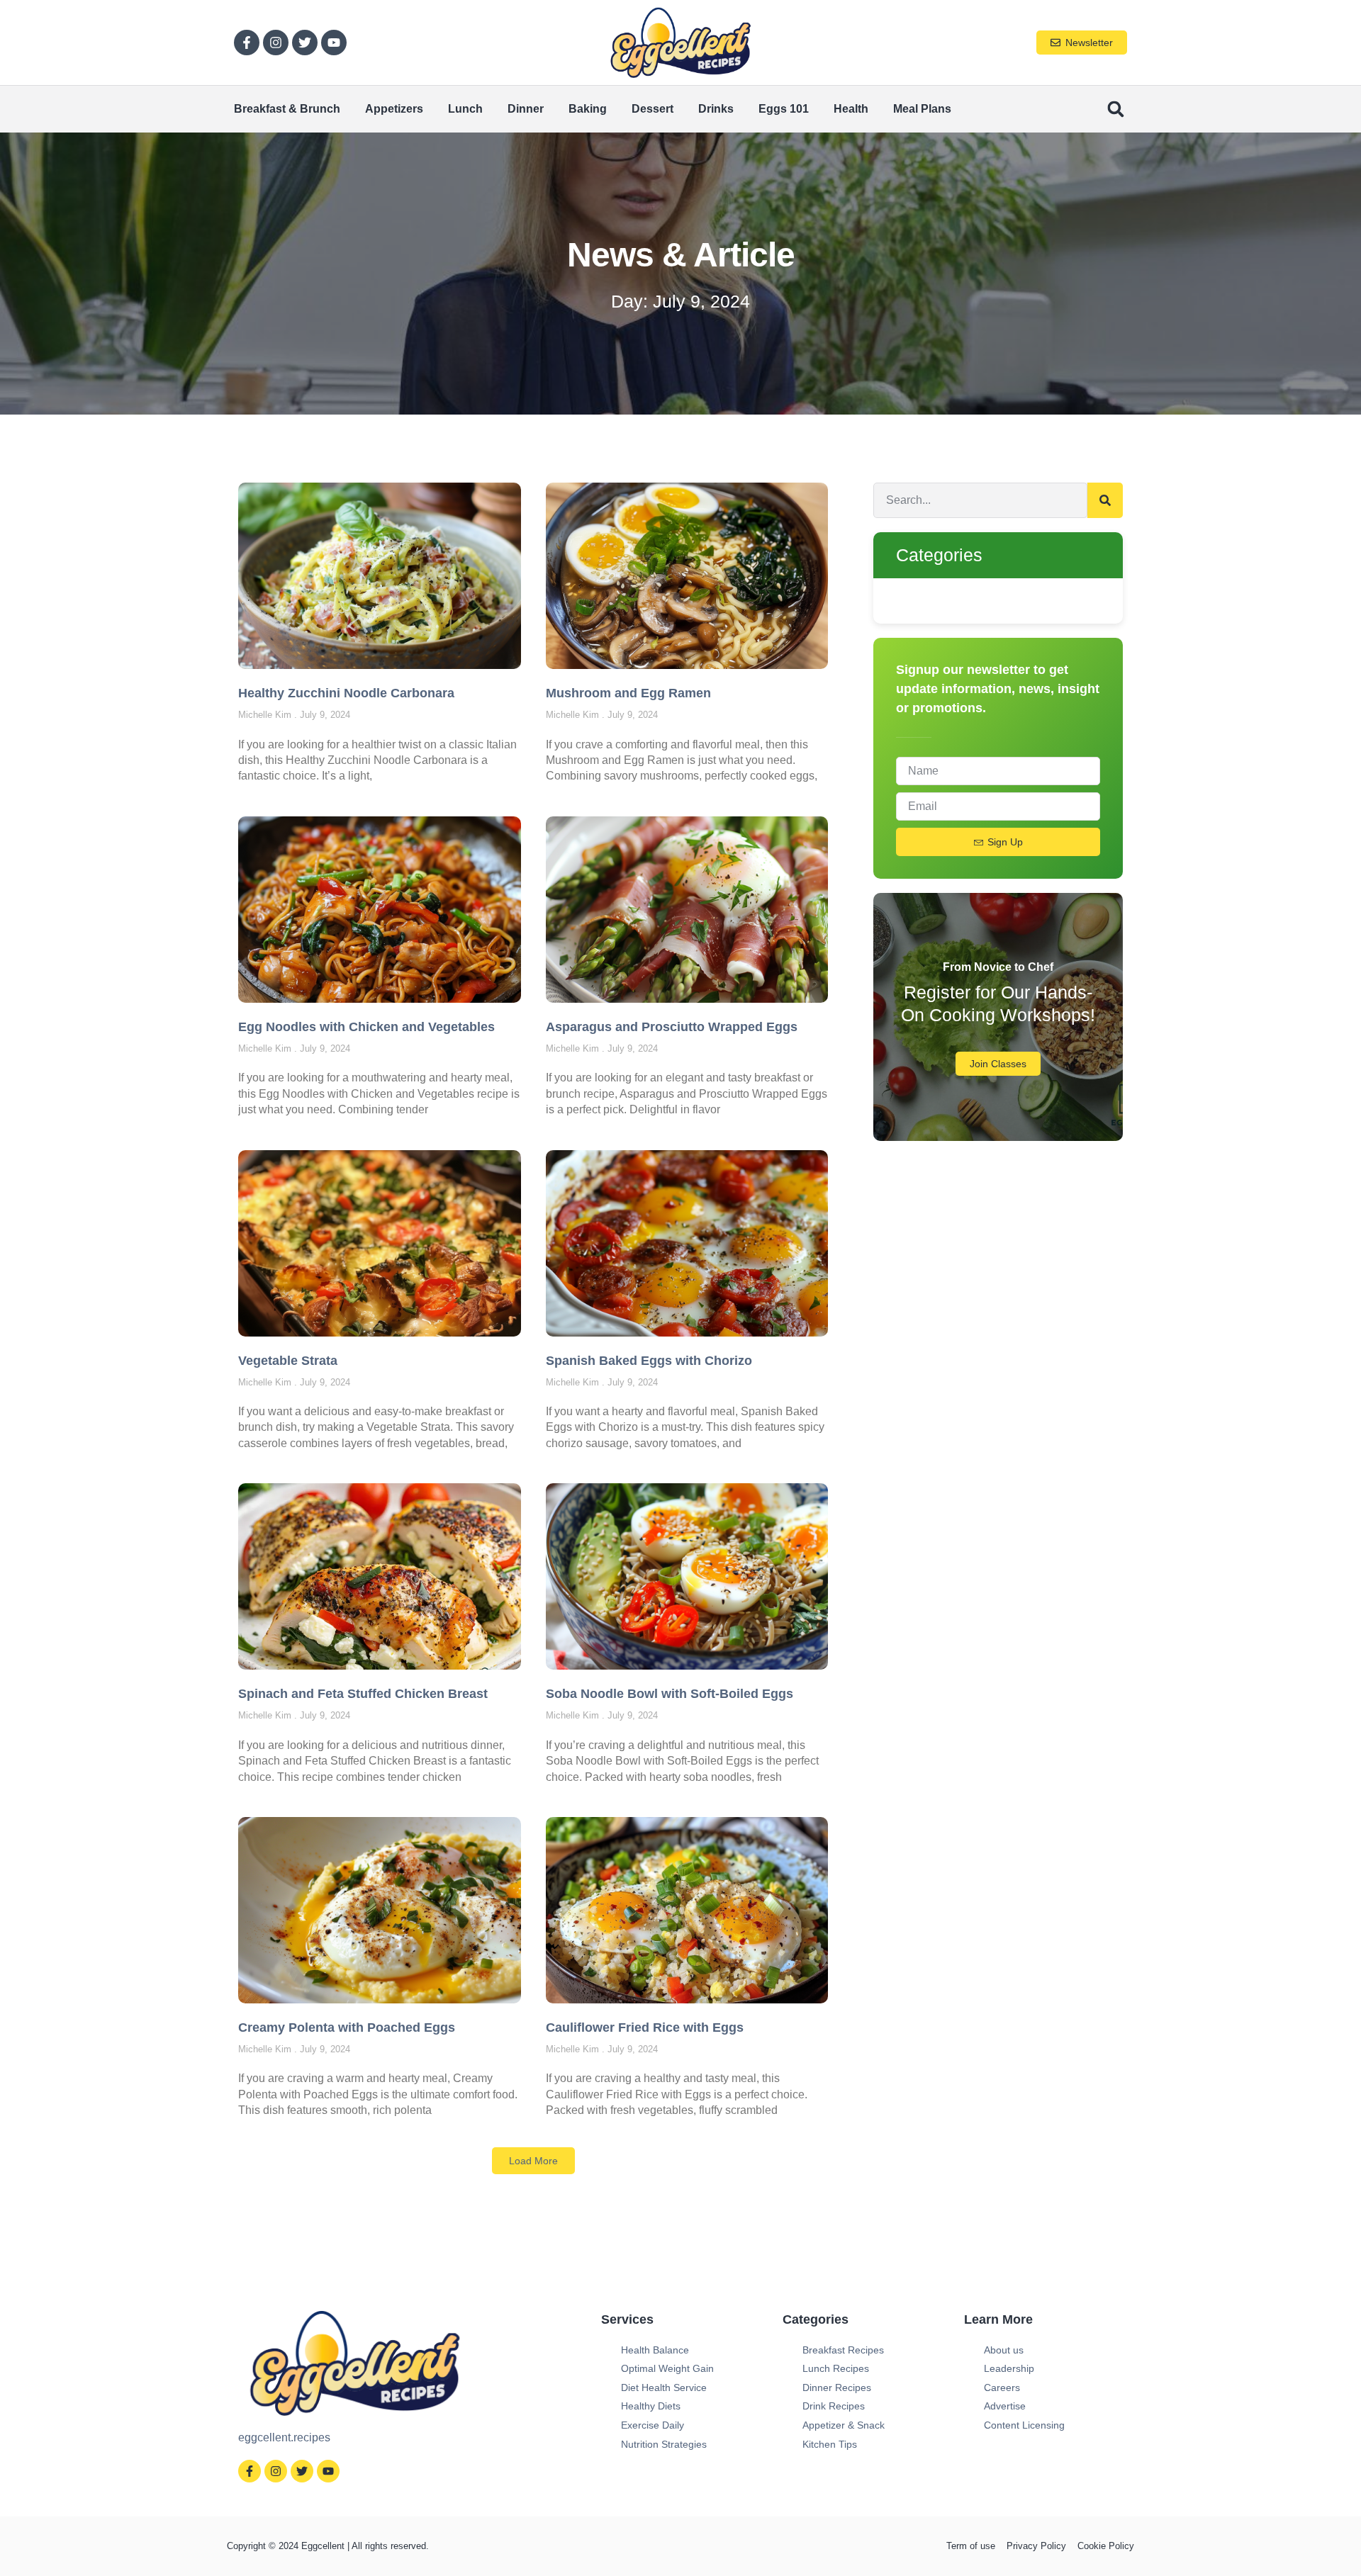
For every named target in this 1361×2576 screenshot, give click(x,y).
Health (851, 109)
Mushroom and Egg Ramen (628, 693)
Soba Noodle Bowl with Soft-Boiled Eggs (670, 1694)
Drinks (716, 109)
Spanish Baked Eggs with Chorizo (649, 1361)
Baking (588, 109)
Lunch (465, 109)
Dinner (526, 109)
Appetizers (394, 109)
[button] (1115, 109)
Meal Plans (922, 109)
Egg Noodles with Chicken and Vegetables (366, 1027)
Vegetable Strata (288, 1361)
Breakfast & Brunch (287, 109)
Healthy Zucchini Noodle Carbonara (346, 693)
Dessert (653, 109)
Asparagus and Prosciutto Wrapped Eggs (672, 1027)
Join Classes (998, 1064)
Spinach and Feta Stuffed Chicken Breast (363, 1694)
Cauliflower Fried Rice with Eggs (645, 2027)
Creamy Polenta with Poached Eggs (347, 2027)
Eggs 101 (784, 109)
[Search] (1105, 500)
